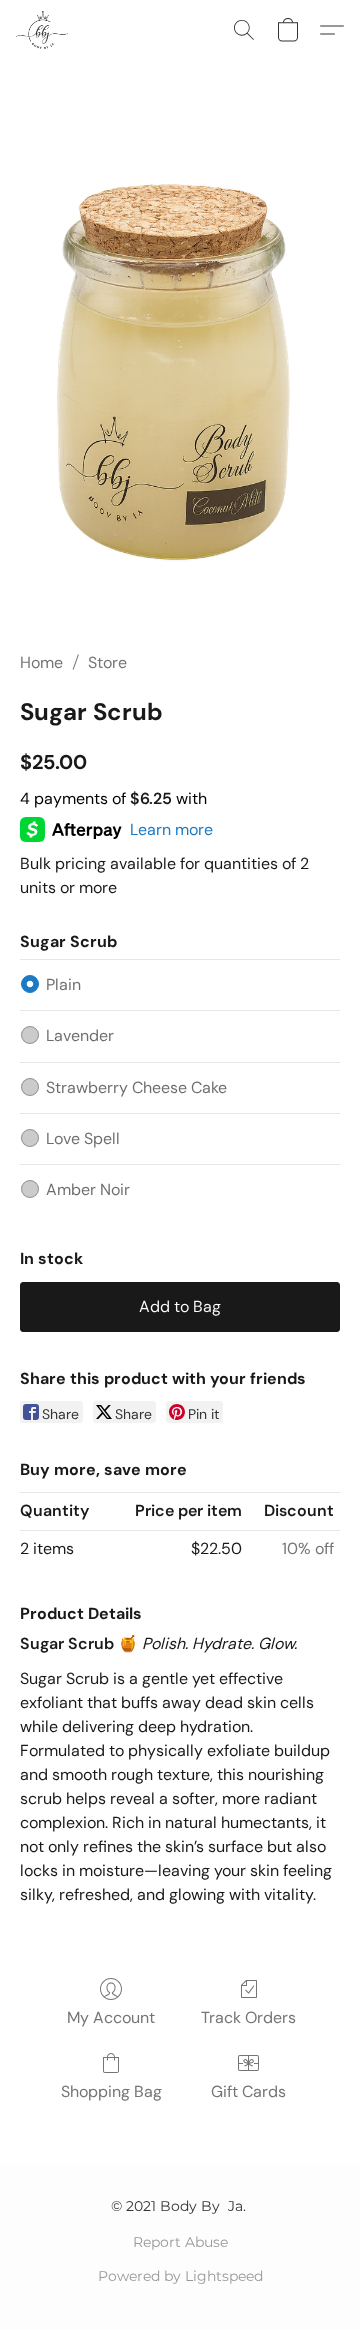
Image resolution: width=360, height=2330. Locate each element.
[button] (43, 30)
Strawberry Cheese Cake (136, 1087)
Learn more (171, 829)
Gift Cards (248, 2091)
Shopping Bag (111, 2091)
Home (41, 662)
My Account (111, 2017)
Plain (63, 984)
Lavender (80, 1035)
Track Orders (248, 2017)
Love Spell (83, 1138)
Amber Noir (88, 1189)
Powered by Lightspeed (180, 2276)
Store (107, 662)
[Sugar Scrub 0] (180, 380)
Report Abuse (180, 2242)
